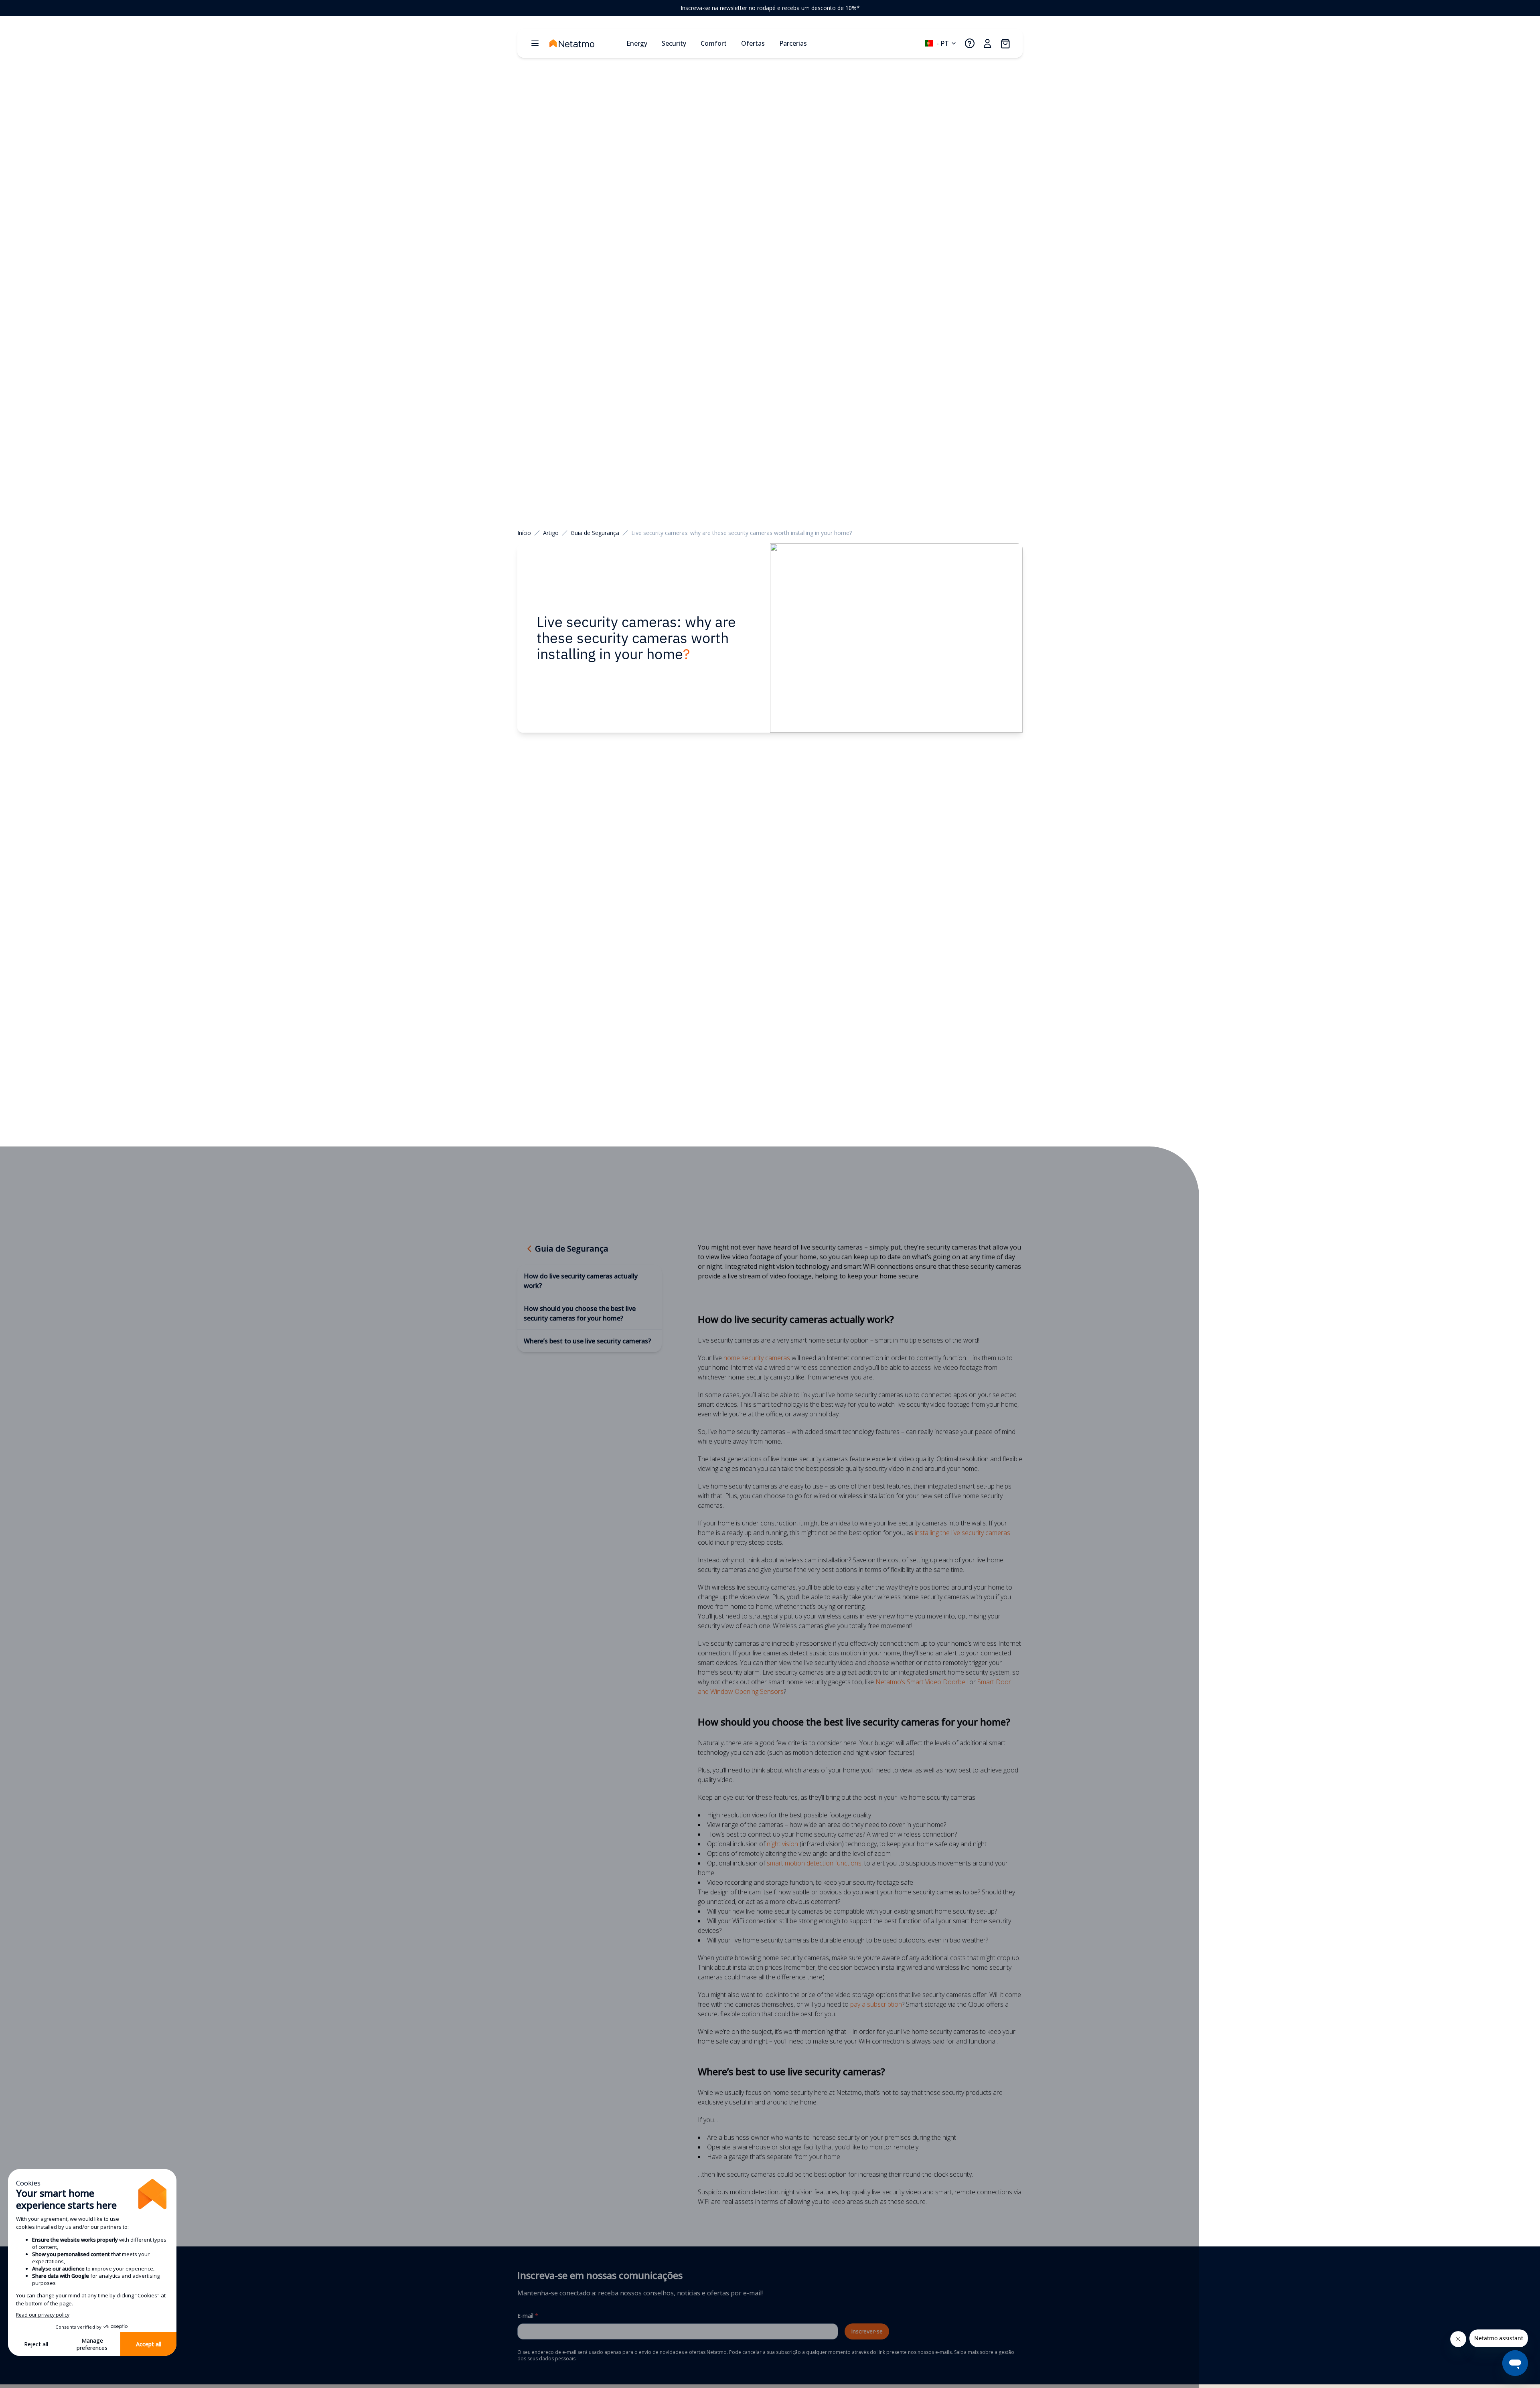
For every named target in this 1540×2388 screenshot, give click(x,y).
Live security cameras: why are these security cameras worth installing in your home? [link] (742, 533)
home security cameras (757, 1358)
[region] (770, 8)
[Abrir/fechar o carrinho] (1005, 43)
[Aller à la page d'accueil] (585, 43)
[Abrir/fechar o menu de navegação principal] (535, 43)
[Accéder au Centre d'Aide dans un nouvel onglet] (970, 43)
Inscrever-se (867, 2331)
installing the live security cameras (962, 1533)
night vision (782, 1844)
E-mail (528, 2316)
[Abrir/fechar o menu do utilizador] (987, 43)
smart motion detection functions (814, 1863)
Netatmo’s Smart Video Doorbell (922, 1682)
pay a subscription (876, 2004)
